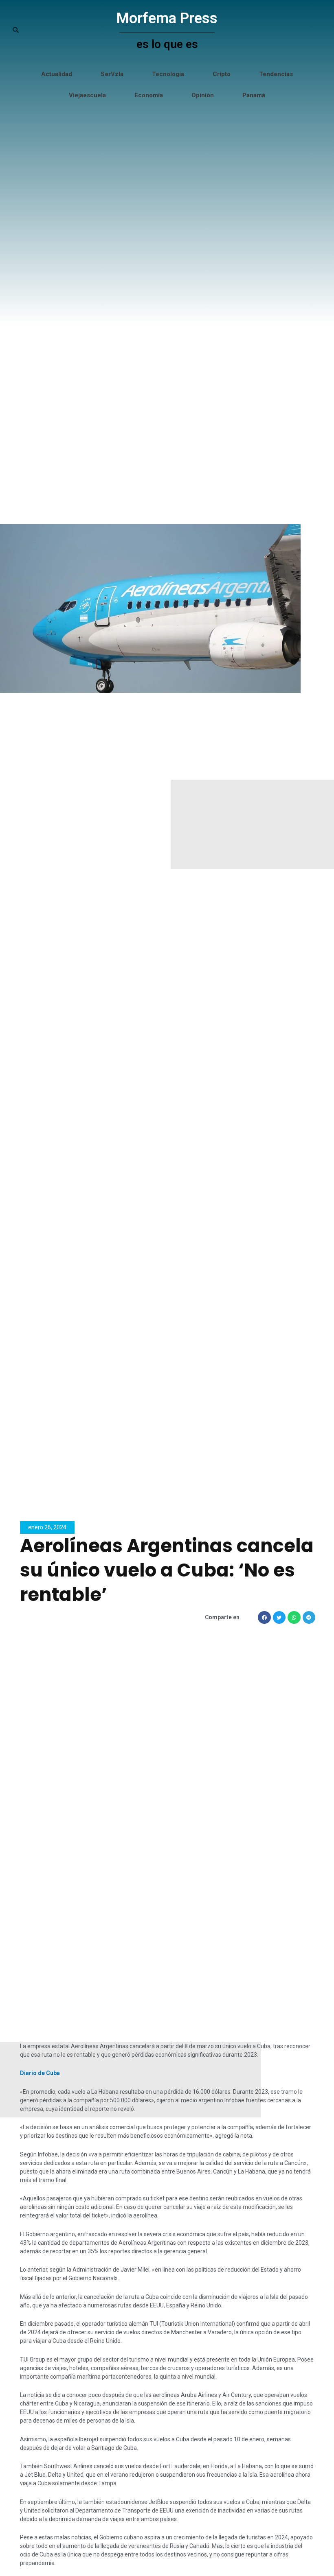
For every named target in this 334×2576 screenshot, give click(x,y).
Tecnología (168, 74)
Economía (149, 95)
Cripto (222, 74)
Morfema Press (167, 18)
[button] (264, 1618)
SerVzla (112, 74)
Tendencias (276, 74)
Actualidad (57, 74)
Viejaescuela (87, 95)
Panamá (254, 95)
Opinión (203, 95)
